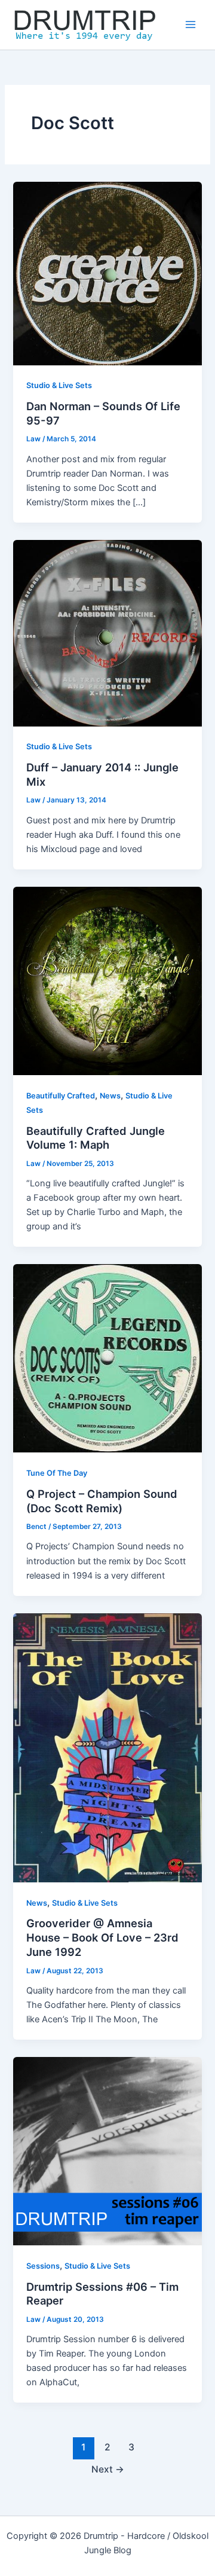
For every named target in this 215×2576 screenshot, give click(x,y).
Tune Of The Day (57, 1473)
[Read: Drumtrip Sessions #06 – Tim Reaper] (107, 2150)
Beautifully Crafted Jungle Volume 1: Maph (96, 1138)
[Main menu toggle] (191, 25)
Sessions (43, 2266)
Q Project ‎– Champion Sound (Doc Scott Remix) (102, 1501)
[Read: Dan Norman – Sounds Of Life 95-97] (107, 273)
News (110, 1096)
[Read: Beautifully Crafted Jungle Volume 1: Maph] (107, 980)
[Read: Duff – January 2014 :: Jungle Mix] (107, 633)
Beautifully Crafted (61, 1096)
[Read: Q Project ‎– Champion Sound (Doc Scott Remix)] (107, 1358)
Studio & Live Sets (59, 385)
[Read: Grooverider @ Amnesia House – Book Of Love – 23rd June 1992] (107, 1747)
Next (108, 2469)
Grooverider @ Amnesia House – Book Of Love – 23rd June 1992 (102, 1937)
